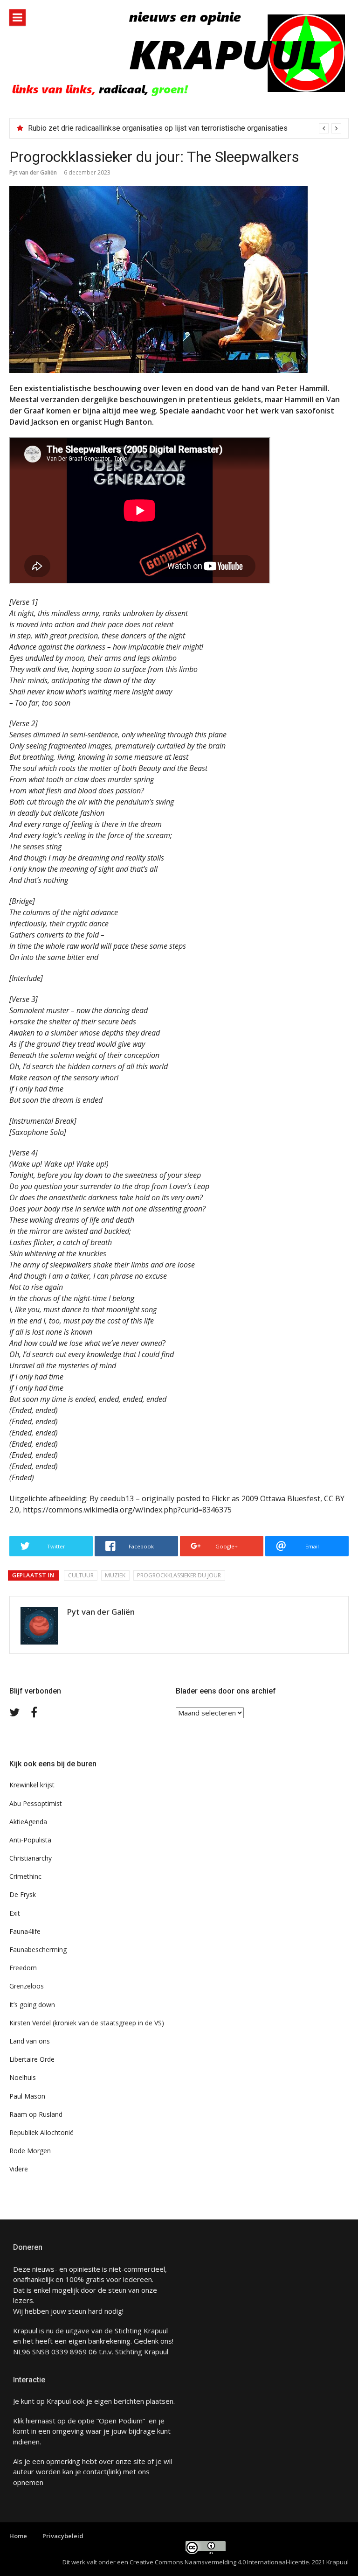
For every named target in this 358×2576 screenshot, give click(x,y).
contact (95, 2471)
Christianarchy (31, 1858)
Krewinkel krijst (32, 1785)
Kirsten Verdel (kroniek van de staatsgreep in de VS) (87, 2023)
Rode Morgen (30, 2151)
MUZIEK (115, 1575)
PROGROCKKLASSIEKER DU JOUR (179, 1575)
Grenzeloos (27, 1986)
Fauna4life (25, 1931)
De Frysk (23, 1894)
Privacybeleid (63, 2536)
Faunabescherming (38, 1949)
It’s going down (32, 2005)
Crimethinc (25, 1876)
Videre (19, 2169)
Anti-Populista (30, 1840)
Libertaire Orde (32, 2059)
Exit (15, 1913)
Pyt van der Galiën (33, 172)
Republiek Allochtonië (41, 2132)
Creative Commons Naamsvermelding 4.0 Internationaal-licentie (219, 2562)
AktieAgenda (28, 1822)
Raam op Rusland (36, 2114)
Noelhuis (23, 2077)
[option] (185, 128)
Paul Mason (27, 2096)
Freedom (23, 1968)
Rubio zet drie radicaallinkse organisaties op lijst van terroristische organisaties (158, 128)
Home (18, 2536)
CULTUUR (81, 1575)
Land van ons (30, 2041)
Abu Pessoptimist (36, 1803)
